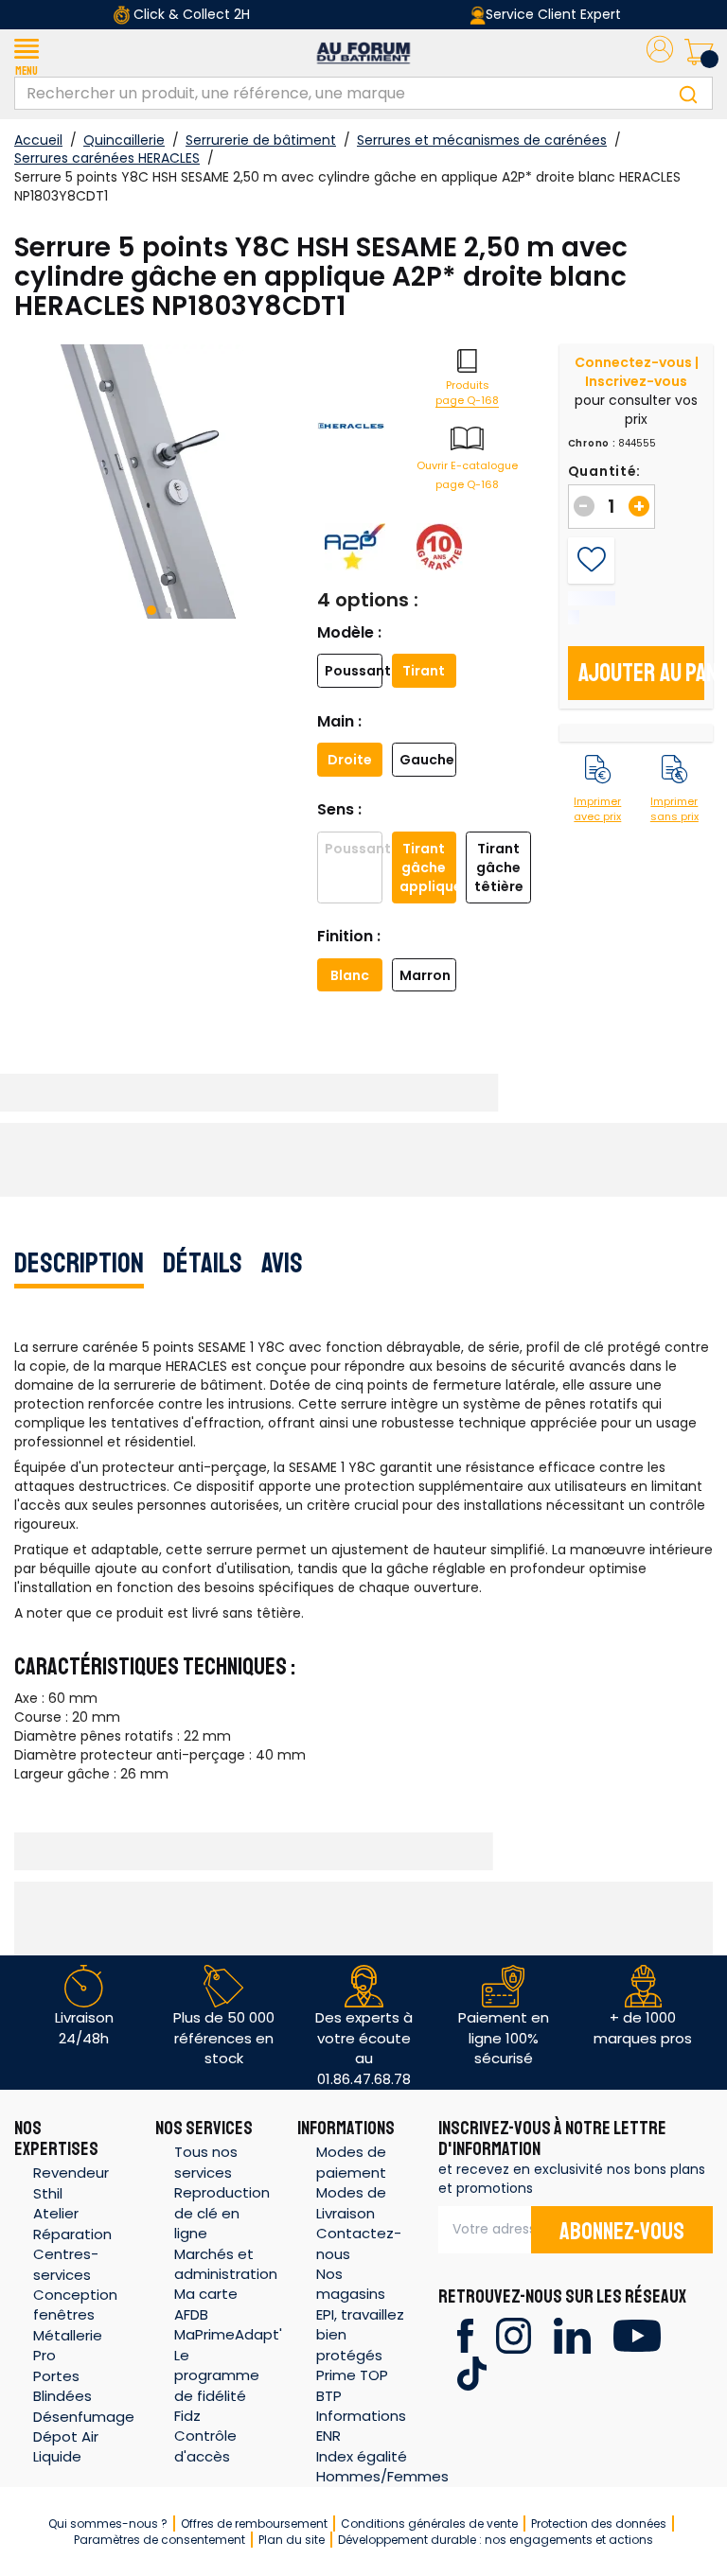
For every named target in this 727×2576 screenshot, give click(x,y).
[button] (27, 53)
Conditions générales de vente (429, 2523)
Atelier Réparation (72, 2223)
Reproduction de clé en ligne (222, 2213)
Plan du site (292, 2540)
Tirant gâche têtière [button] (499, 867)
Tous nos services (206, 2162)
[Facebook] (465, 2334)
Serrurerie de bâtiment (261, 140)
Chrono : (592, 444)
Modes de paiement (351, 2162)
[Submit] (688, 93)
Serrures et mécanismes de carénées (482, 140)
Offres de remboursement (254, 2523)
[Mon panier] (699, 53)
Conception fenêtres (75, 2304)
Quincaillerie (124, 140)
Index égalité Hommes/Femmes (382, 2466)
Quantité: (604, 471)
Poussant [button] (354, 671)
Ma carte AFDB (206, 2304)
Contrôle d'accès (205, 2445)
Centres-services (66, 2264)
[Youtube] (637, 2334)
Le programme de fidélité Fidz (217, 2385)
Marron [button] (425, 975)
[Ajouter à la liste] (591, 560)
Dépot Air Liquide (66, 2446)
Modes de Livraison (351, 2202)
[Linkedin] (572, 2334)
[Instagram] (514, 2334)
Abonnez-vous (622, 2232)
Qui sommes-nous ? (108, 2523)
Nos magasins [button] (351, 2284)
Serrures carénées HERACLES (107, 158)
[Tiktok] (472, 2372)
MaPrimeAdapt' (228, 2334)
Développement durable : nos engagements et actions (496, 2540)
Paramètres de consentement (160, 2540)
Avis (282, 1263)
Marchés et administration (226, 2264)
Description (79, 1263)
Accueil (38, 140)
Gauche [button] (427, 760)
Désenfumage (84, 2417)
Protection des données (599, 2523)
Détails (203, 1263)
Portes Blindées (62, 2386)
